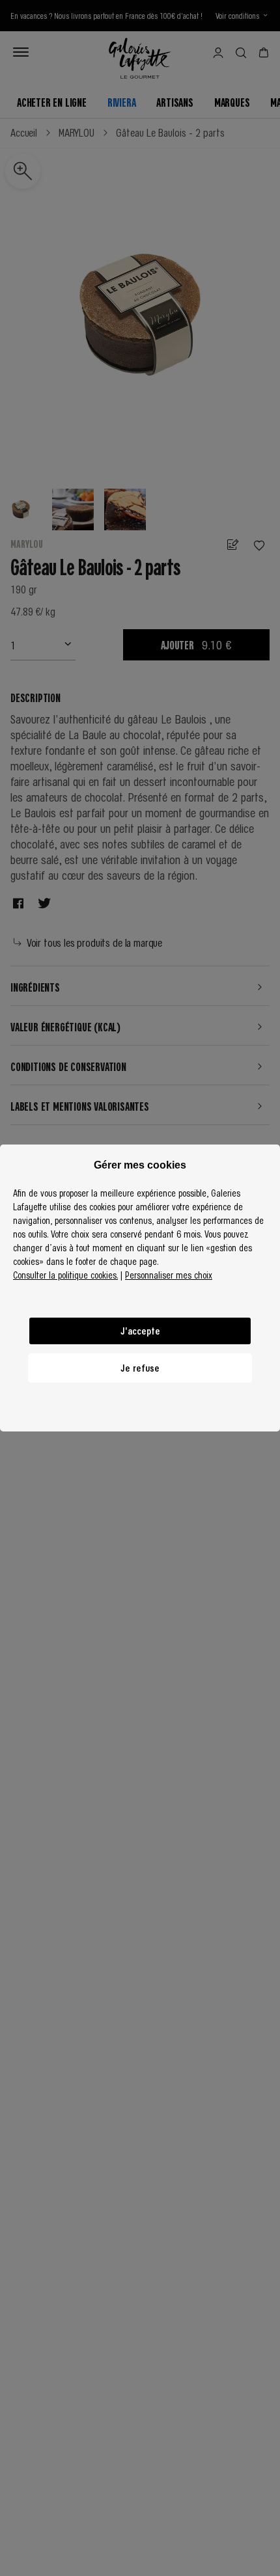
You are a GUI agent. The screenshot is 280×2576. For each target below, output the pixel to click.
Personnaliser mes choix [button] (169, 1275)
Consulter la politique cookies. (65, 1275)
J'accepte (140, 1331)
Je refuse (140, 1368)
